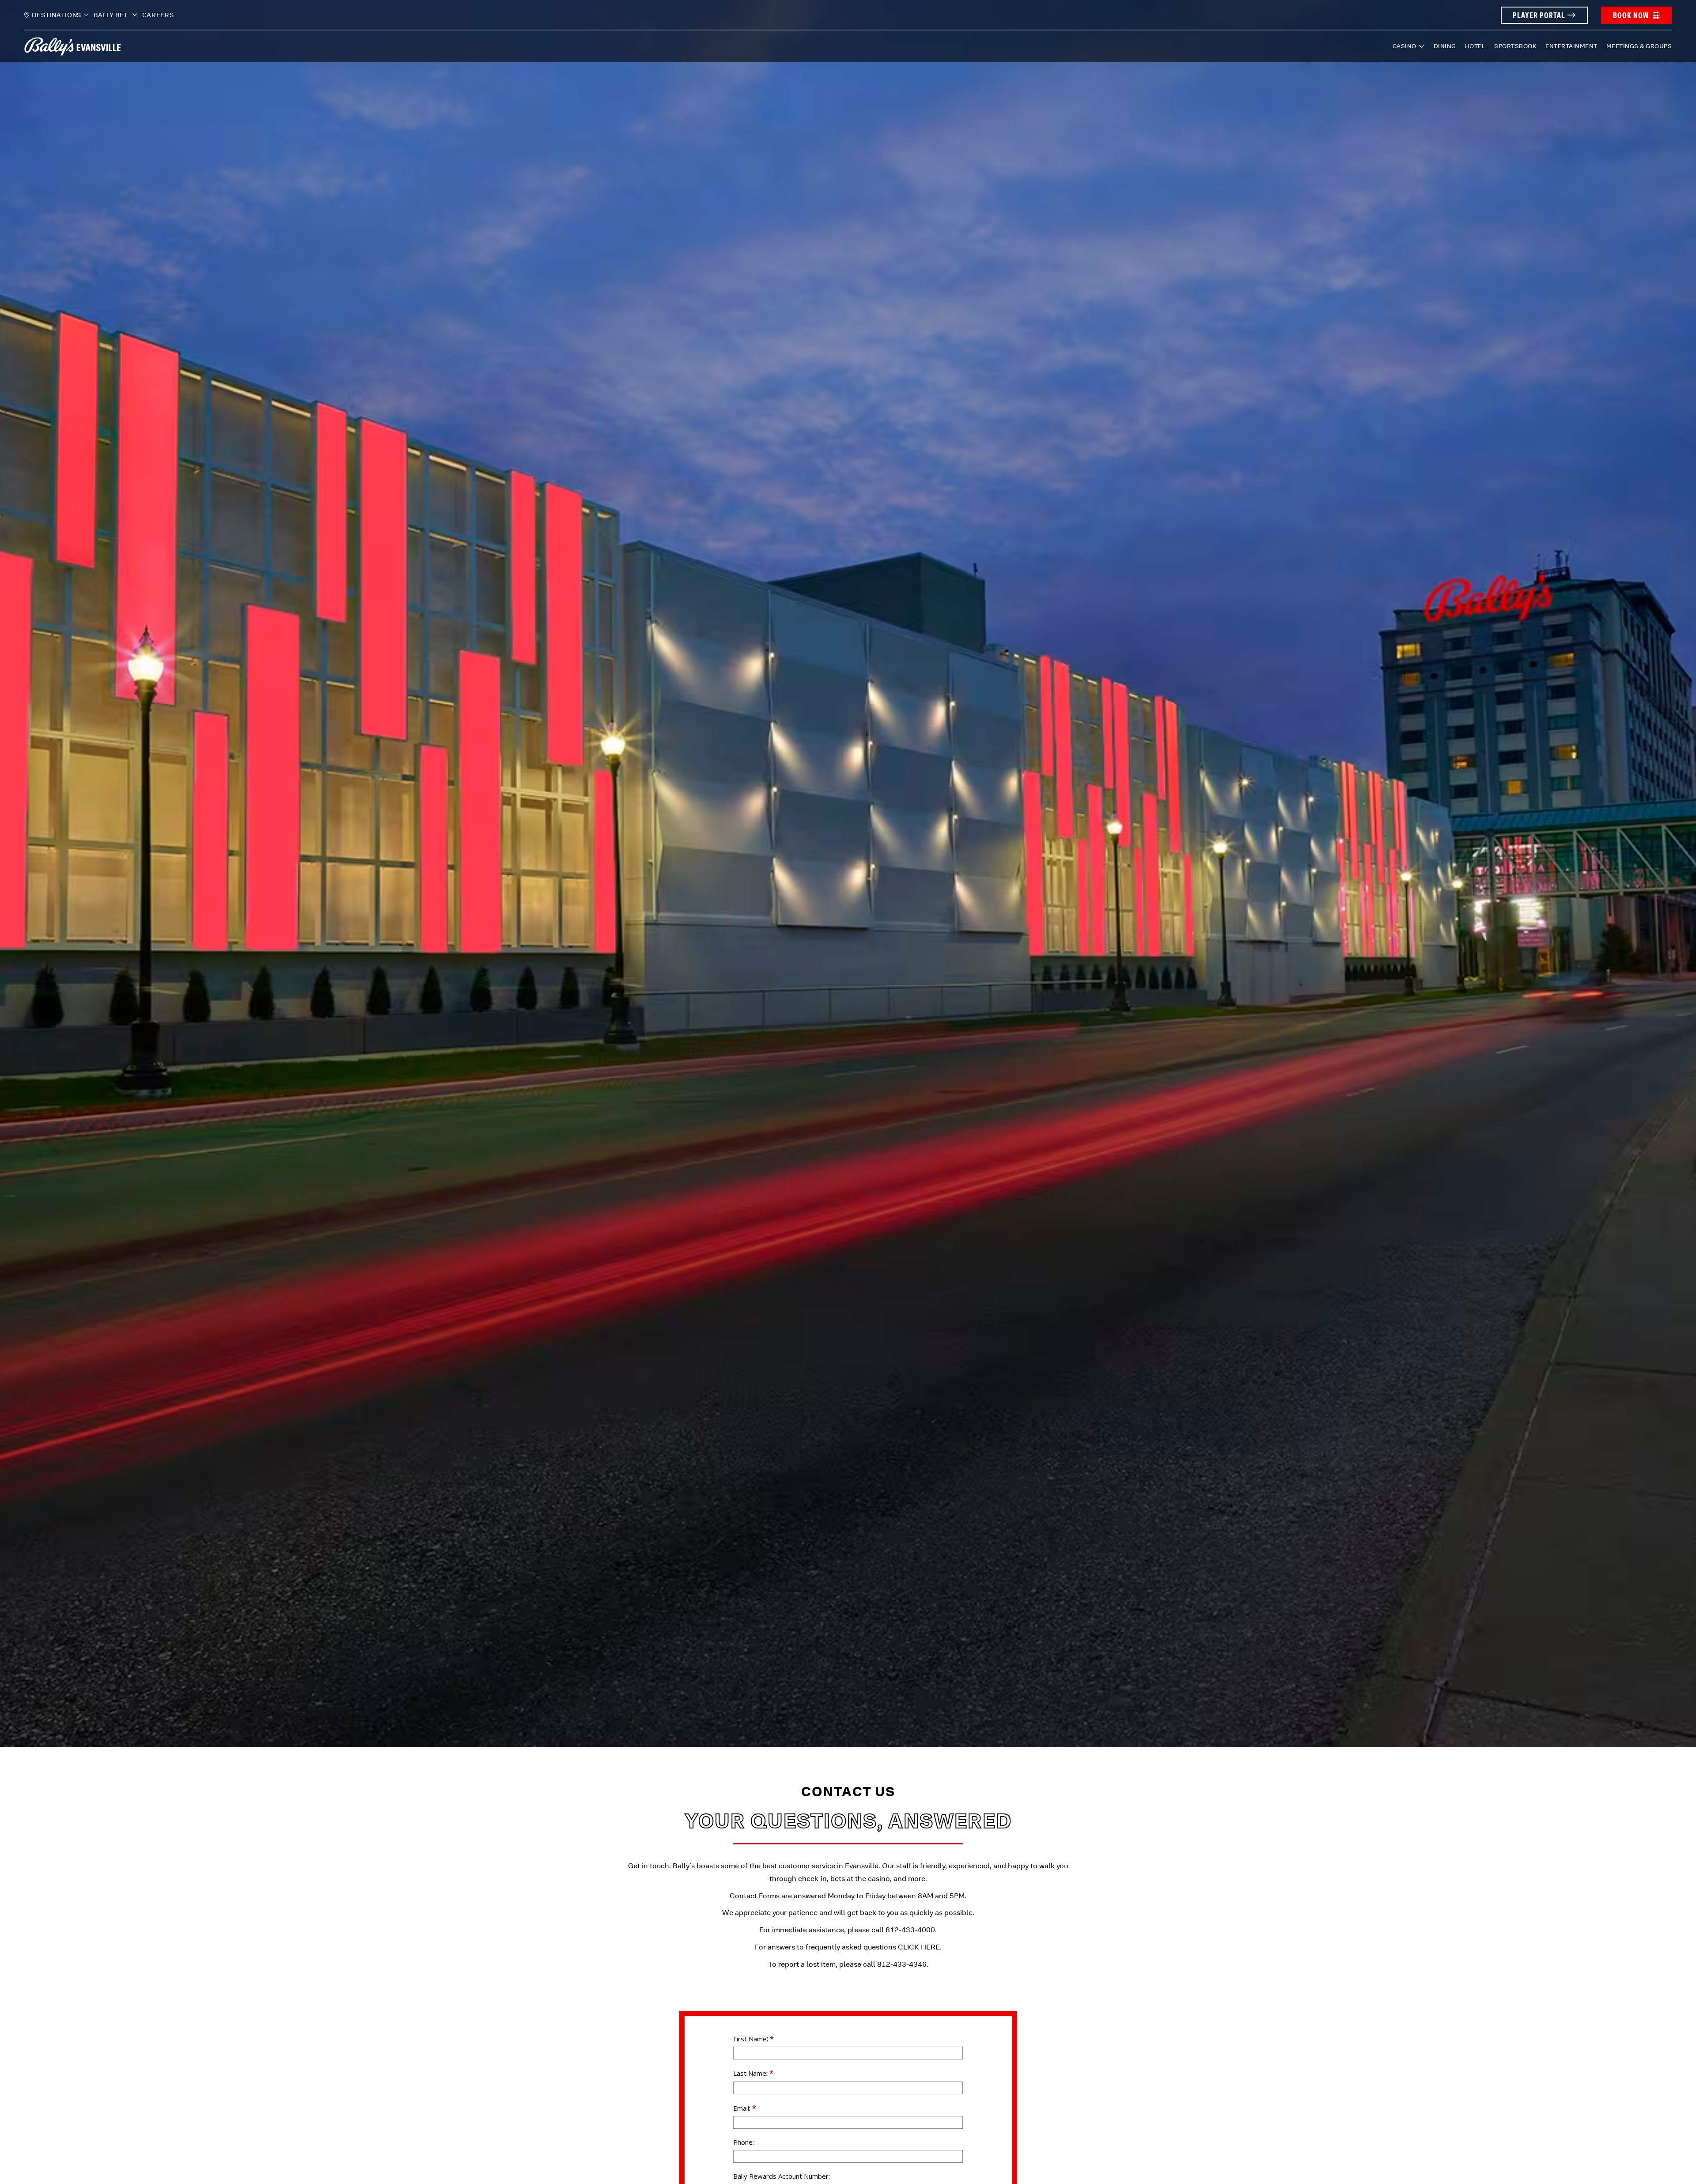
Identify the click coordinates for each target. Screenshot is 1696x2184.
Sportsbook (1515, 46)
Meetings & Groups (1639, 46)
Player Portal (1539, 15)
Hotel (1475, 46)
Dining (1445, 46)
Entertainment (1571, 46)
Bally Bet (112, 15)
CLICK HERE (919, 1947)
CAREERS (158, 15)
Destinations (57, 15)
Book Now (1631, 15)
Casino (1404, 46)
